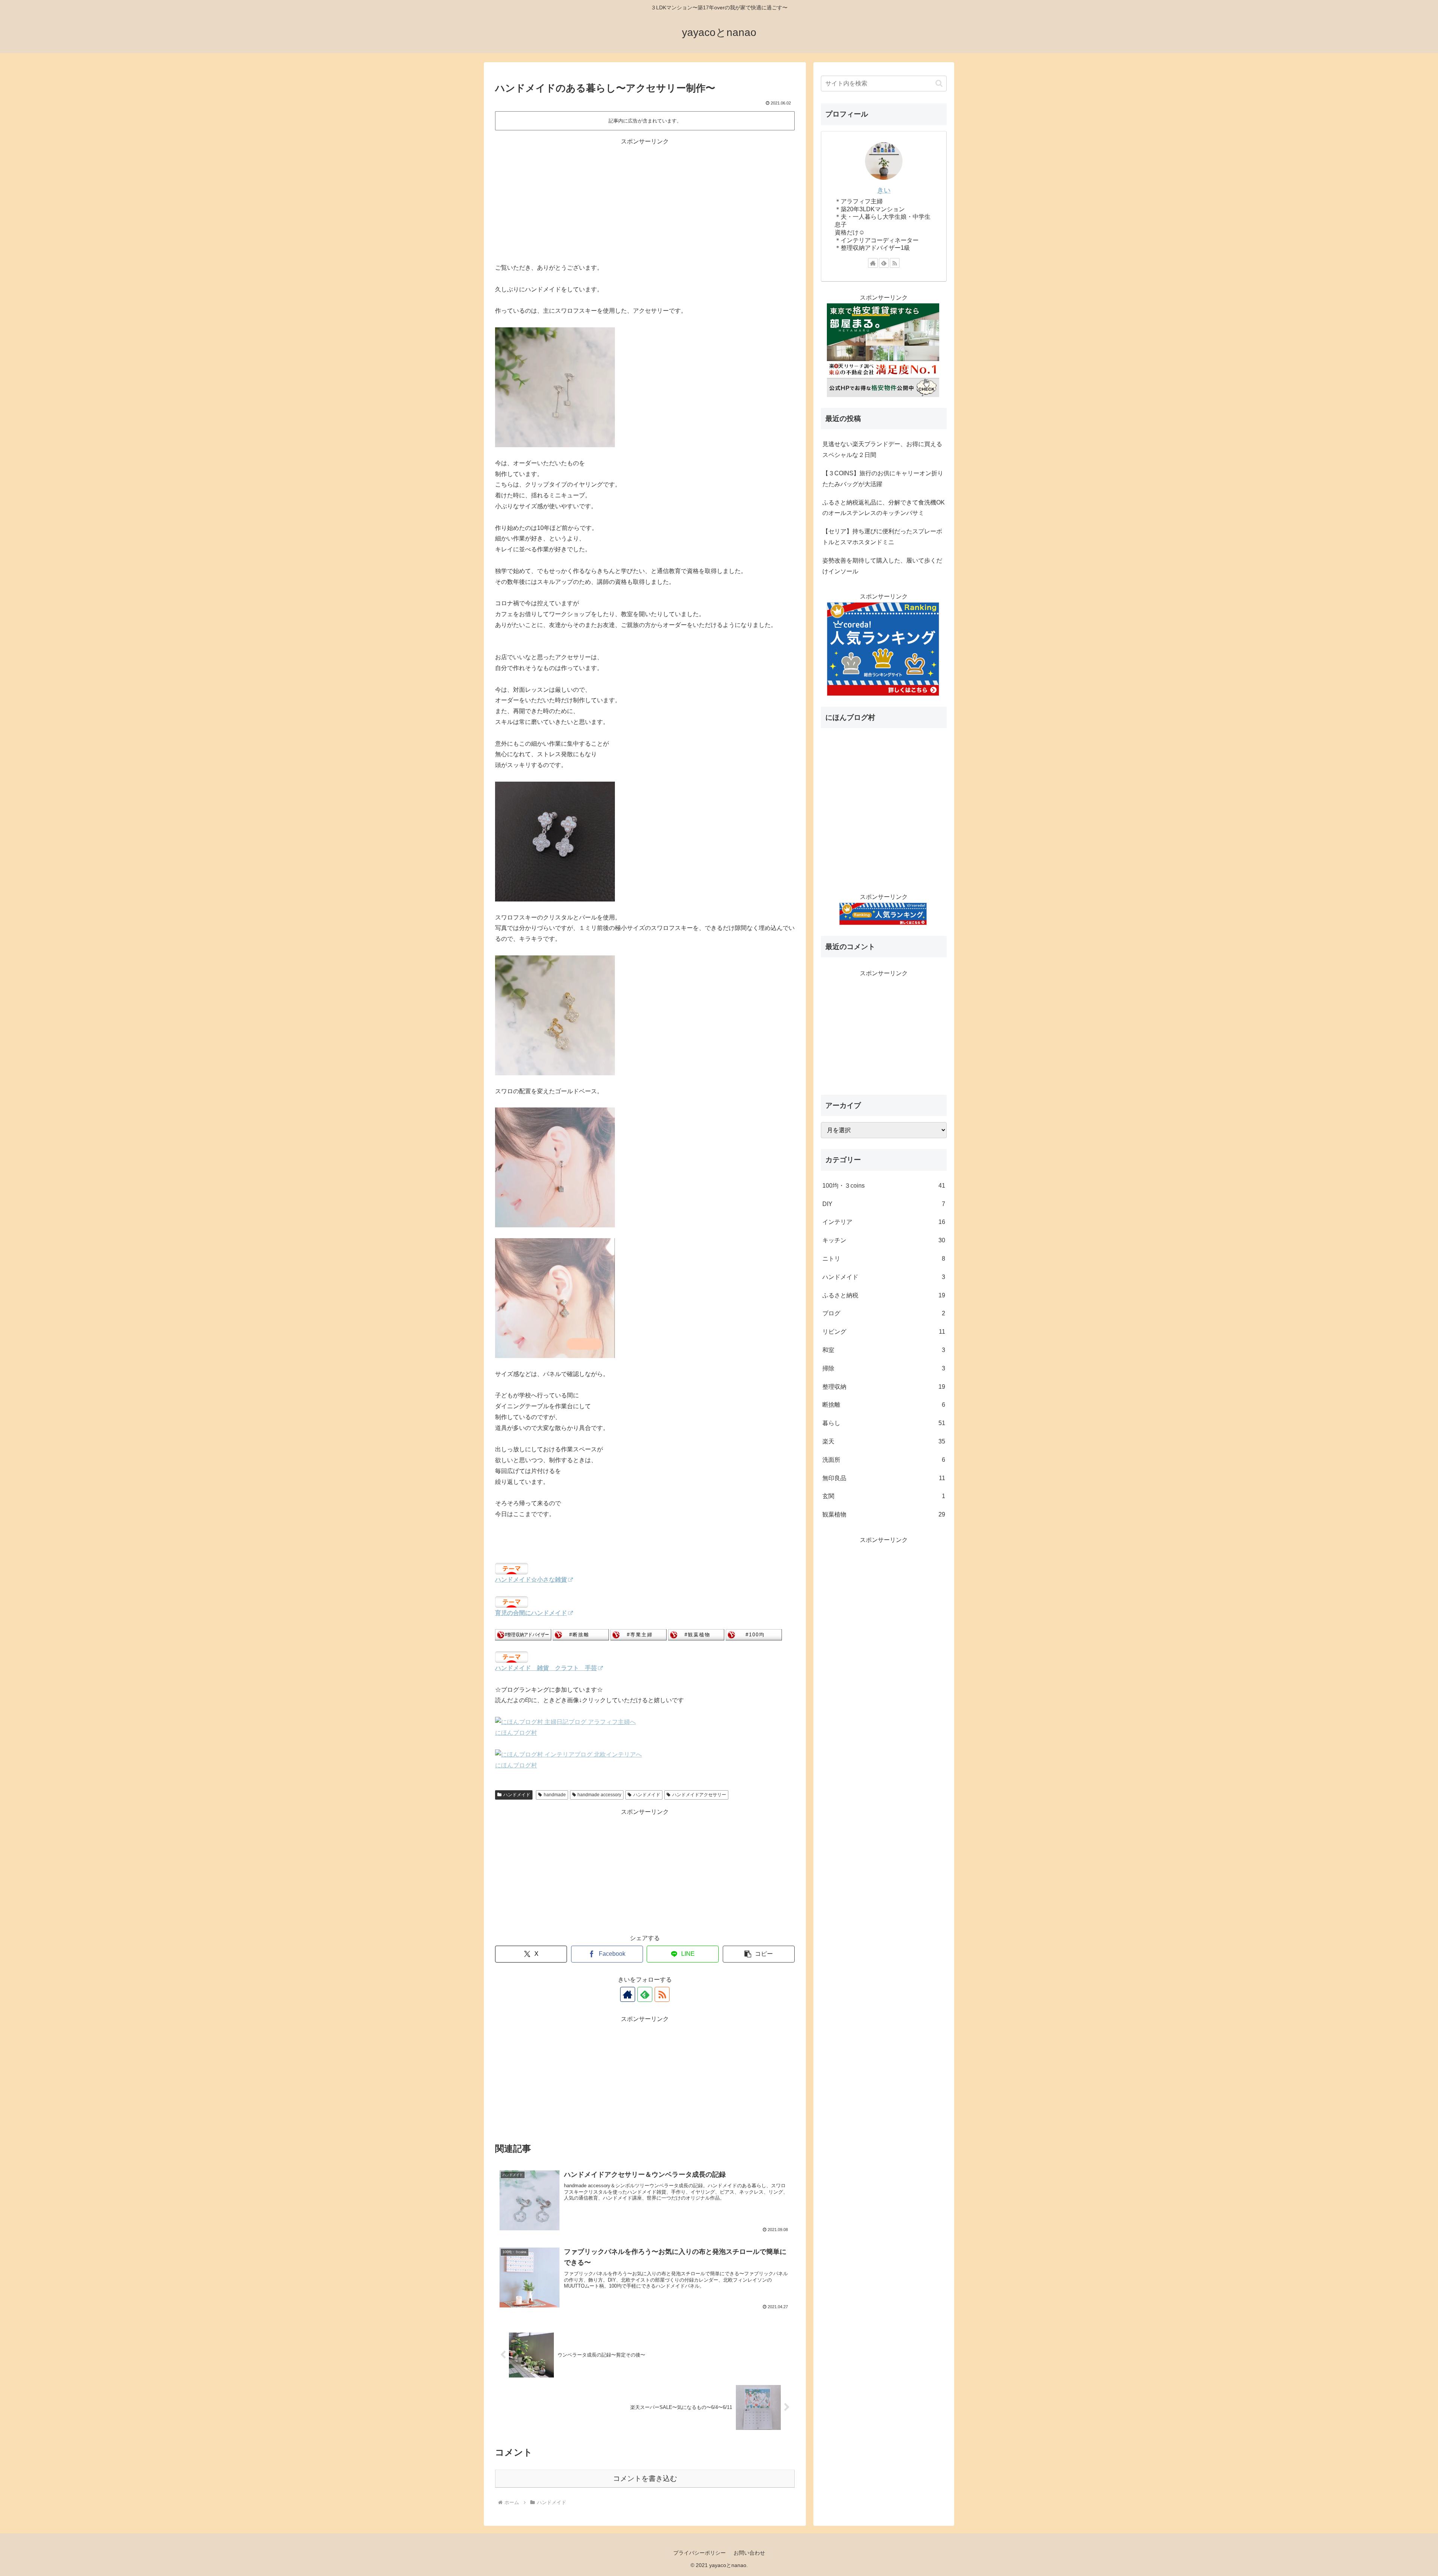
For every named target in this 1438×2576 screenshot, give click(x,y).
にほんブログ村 (516, 1733)
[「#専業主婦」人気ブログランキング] (638, 1635)
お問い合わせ (749, 2553)
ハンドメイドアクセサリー (699, 1795)
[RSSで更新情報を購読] (662, 1994)
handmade (555, 1795)
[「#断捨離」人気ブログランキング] (581, 1635)
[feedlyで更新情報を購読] (645, 1994)
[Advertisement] (645, 199)
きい (884, 190)
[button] (759, 1954)
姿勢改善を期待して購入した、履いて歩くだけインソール (882, 566)
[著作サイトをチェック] (628, 1994)
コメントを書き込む (645, 2478)
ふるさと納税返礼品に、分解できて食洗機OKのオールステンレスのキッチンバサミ (884, 508)
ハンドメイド (517, 1795)
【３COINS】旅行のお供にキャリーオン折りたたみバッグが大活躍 (883, 479)
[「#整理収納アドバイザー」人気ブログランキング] (523, 1635)
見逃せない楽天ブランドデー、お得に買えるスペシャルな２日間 (882, 449)
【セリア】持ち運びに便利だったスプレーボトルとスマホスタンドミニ (882, 537)
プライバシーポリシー (700, 2553)
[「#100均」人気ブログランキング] (754, 1635)
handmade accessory (599, 1795)
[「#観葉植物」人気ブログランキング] (696, 1635)
